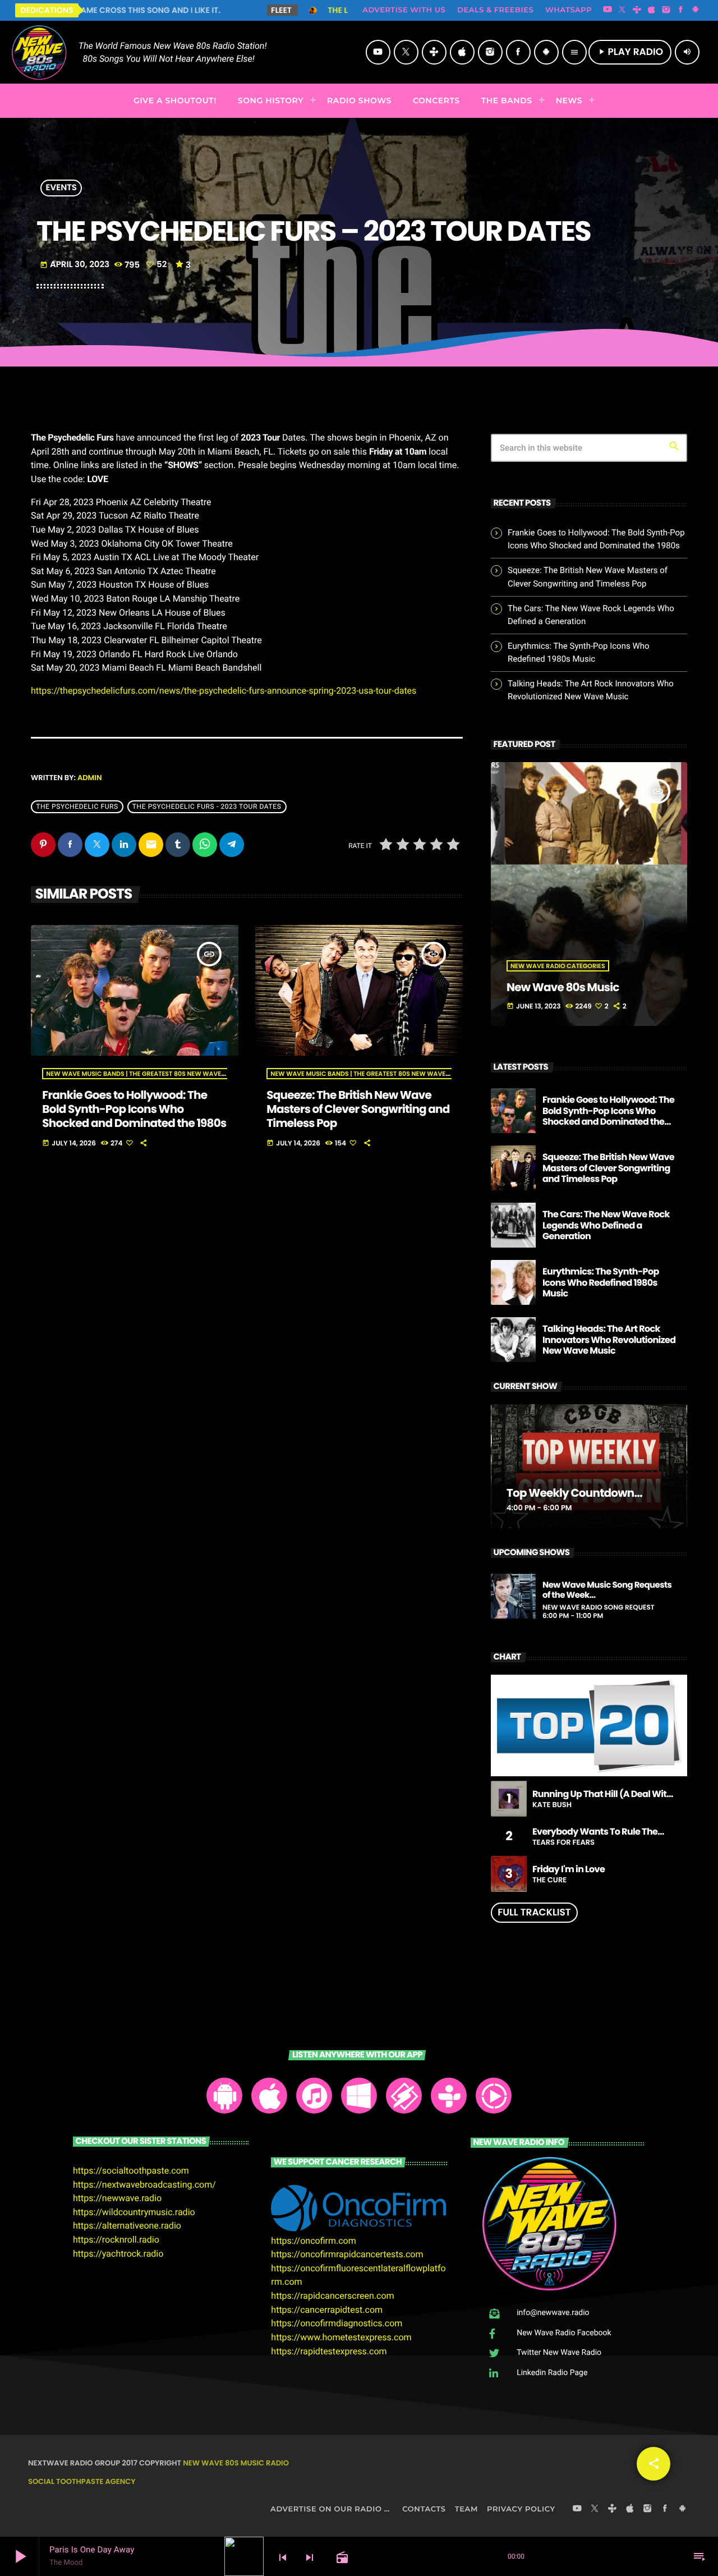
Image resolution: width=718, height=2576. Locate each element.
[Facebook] (681, 10)
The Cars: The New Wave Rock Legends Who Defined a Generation (606, 1225)
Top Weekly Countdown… (574, 1493)
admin (90, 778)
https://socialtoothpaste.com (131, 2171)
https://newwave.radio (117, 2198)
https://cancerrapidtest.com (327, 2310)
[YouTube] (607, 10)
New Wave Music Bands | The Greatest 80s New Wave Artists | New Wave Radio (176, 1074)
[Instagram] (666, 10)
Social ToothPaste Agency (82, 2481)
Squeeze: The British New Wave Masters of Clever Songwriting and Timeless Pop (358, 1109)
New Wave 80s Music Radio (236, 2463)
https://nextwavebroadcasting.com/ (144, 2185)
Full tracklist (534, 1912)
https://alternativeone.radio (127, 2226)
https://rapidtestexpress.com (329, 2351)
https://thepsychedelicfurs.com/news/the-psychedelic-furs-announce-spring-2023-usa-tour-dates (224, 691)
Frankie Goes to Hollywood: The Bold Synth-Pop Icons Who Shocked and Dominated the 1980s (134, 1109)
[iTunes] (652, 10)
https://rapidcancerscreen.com (332, 2296)
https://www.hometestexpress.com (341, 2337)
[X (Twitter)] (622, 10)
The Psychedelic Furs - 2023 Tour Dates (207, 807)
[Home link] (39, 52)
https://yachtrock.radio (118, 2254)
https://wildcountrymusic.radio (134, 2212)
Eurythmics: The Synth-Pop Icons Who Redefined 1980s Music (601, 1282)
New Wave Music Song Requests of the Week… (607, 1590)
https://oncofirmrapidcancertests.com (347, 2254)
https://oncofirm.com (313, 2241)
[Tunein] (637, 10)
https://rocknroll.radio (116, 2240)
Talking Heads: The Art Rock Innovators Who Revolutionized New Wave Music (609, 1339)
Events (61, 188)
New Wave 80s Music (563, 987)
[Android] (696, 10)
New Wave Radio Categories (558, 966)
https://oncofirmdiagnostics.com (337, 2323)
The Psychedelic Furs (77, 807)
